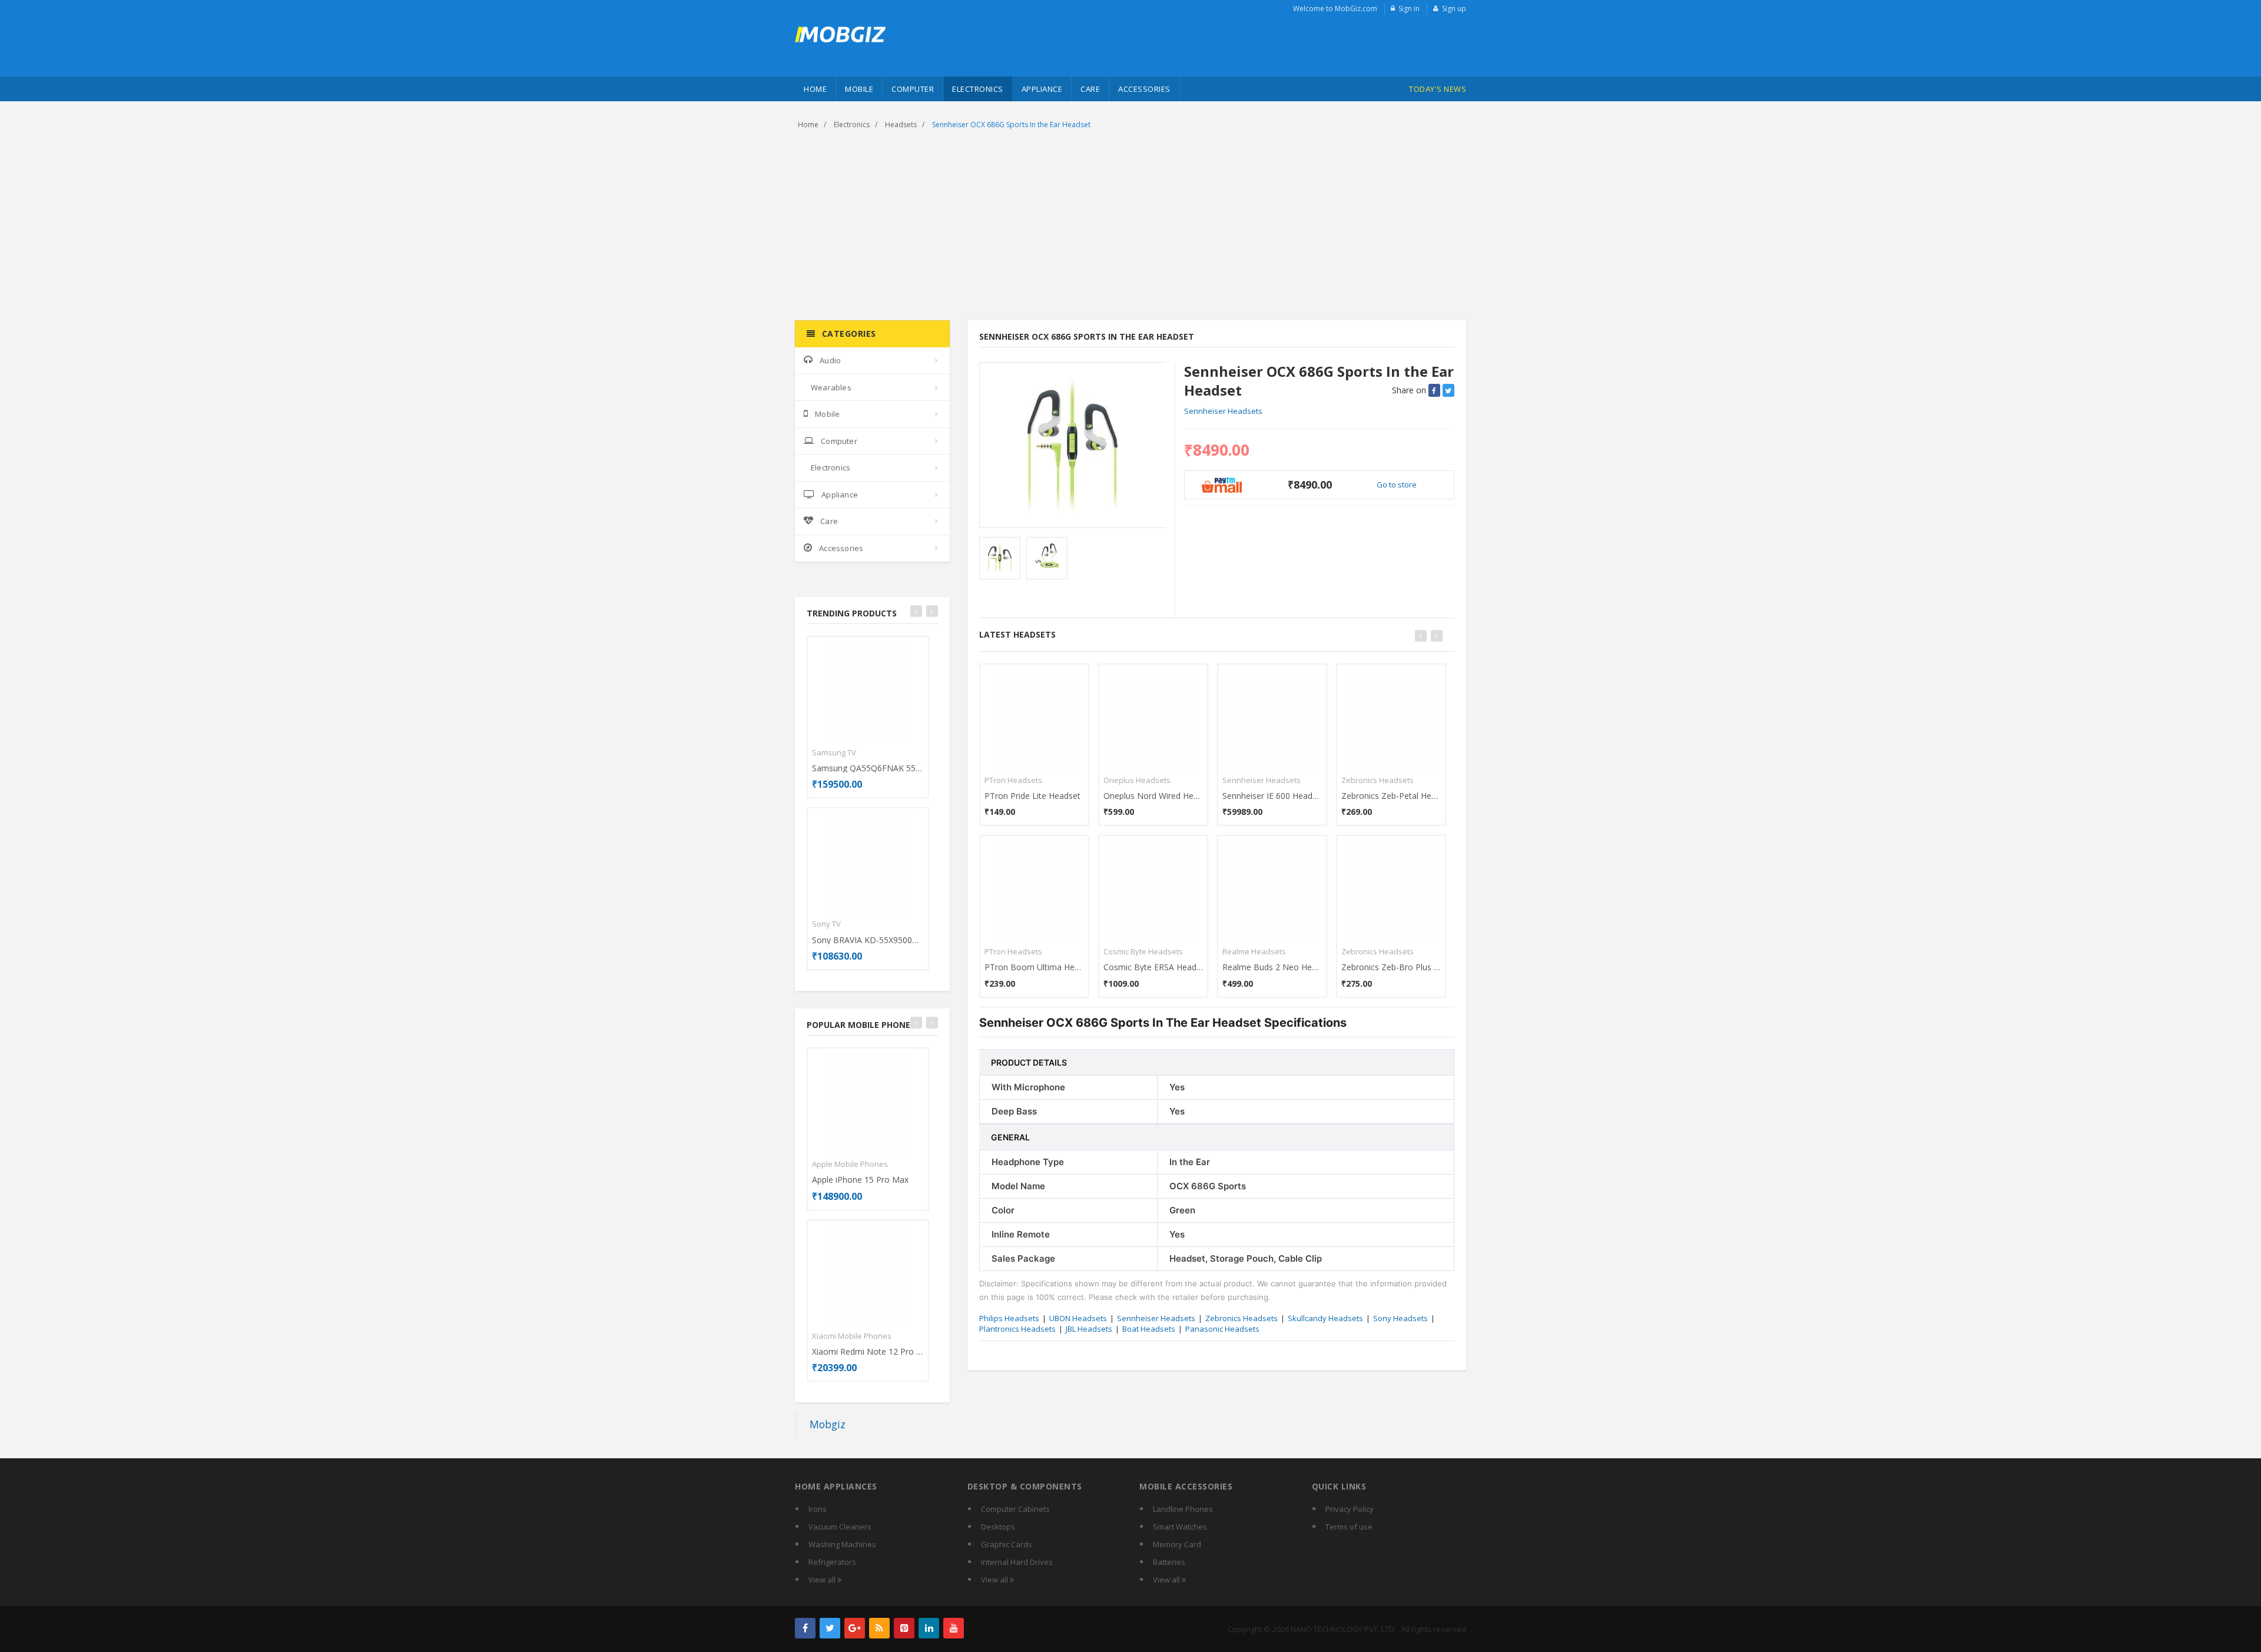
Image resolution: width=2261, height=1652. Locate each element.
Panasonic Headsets (1222, 1329)
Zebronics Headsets (1378, 780)
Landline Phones (1183, 1509)
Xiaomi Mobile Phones (852, 1336)
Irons (818, 1509)
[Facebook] (805, 1628)
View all (823, 1580)
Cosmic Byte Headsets (1143, 951)
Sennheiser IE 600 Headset (1272, 796)
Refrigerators (832, 1562)
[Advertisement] (1130, 226)
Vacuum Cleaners (840, 1527)
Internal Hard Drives (1017, 1562)
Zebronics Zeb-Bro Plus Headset (1391, 967)
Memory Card (1177, 1544)
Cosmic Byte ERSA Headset (1153, 967)
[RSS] (879, 1628)
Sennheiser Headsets (1223, 411)
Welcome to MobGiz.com (1335, 9)
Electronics (978, 89)
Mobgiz (828, 1424)
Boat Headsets (1149, 1329)
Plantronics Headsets (1017, 1329)
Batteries (1169, 1562)
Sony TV (826, 924)
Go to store (1397, 485)
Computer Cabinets (1015, 1509)
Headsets (901, 125)
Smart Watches (1180, 1527)
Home (815, 89)
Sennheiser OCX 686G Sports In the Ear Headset (1011, 125)
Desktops (998, 1527)
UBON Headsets (1078, 1318)
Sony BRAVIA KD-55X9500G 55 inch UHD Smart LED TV (868, 940)
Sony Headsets (1400, 1318)
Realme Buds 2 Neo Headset (1272, 967)
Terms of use (1349, 1527)
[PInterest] (904, 1628)
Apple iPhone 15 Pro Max (860, 1180)
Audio (830, 360)
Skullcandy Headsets (1325, 1318)
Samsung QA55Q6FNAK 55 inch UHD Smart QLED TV (868, 768)
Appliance (1042, 89)
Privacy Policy (1350, 1509)
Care (1090, 89)
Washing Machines (842, 1544)
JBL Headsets (1089, 1329)
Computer (913, 89)
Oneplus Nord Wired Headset (1153, 796)
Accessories (1144, 89)
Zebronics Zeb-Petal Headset (1391, 796)
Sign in (1409, 9)
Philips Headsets (1009, 1318)
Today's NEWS (1438, 89)
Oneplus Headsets (1137, 780)
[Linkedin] (929, 1628)
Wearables (831, 387)
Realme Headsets (1254, 951)
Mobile (859, 89)
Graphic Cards (1007, 1544)
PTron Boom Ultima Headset (1034, 967)
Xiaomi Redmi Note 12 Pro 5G (868, 1351)
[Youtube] (954, 1628)
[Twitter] (830, 1628)
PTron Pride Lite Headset (1032, 796)
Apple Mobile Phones (850, 1164)
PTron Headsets (1013, 780)
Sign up (1454, 9)
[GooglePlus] (855, 1628)
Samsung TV (834, 752)
